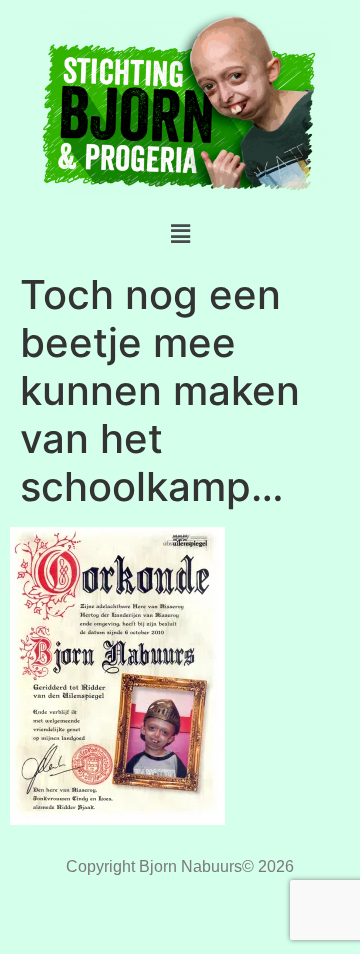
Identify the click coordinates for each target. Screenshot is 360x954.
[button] (180, 233)
